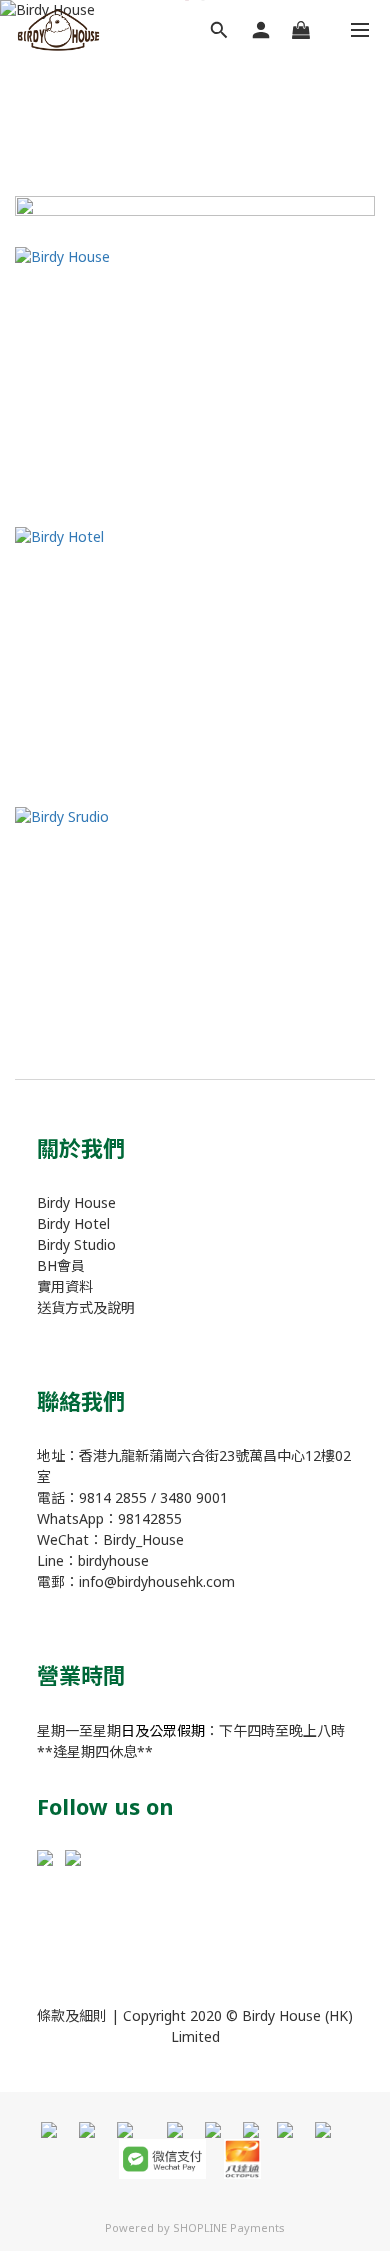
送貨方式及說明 (86, 1307)
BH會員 (61, 1265)
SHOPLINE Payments (229, 2227)
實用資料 (65, 1286)
